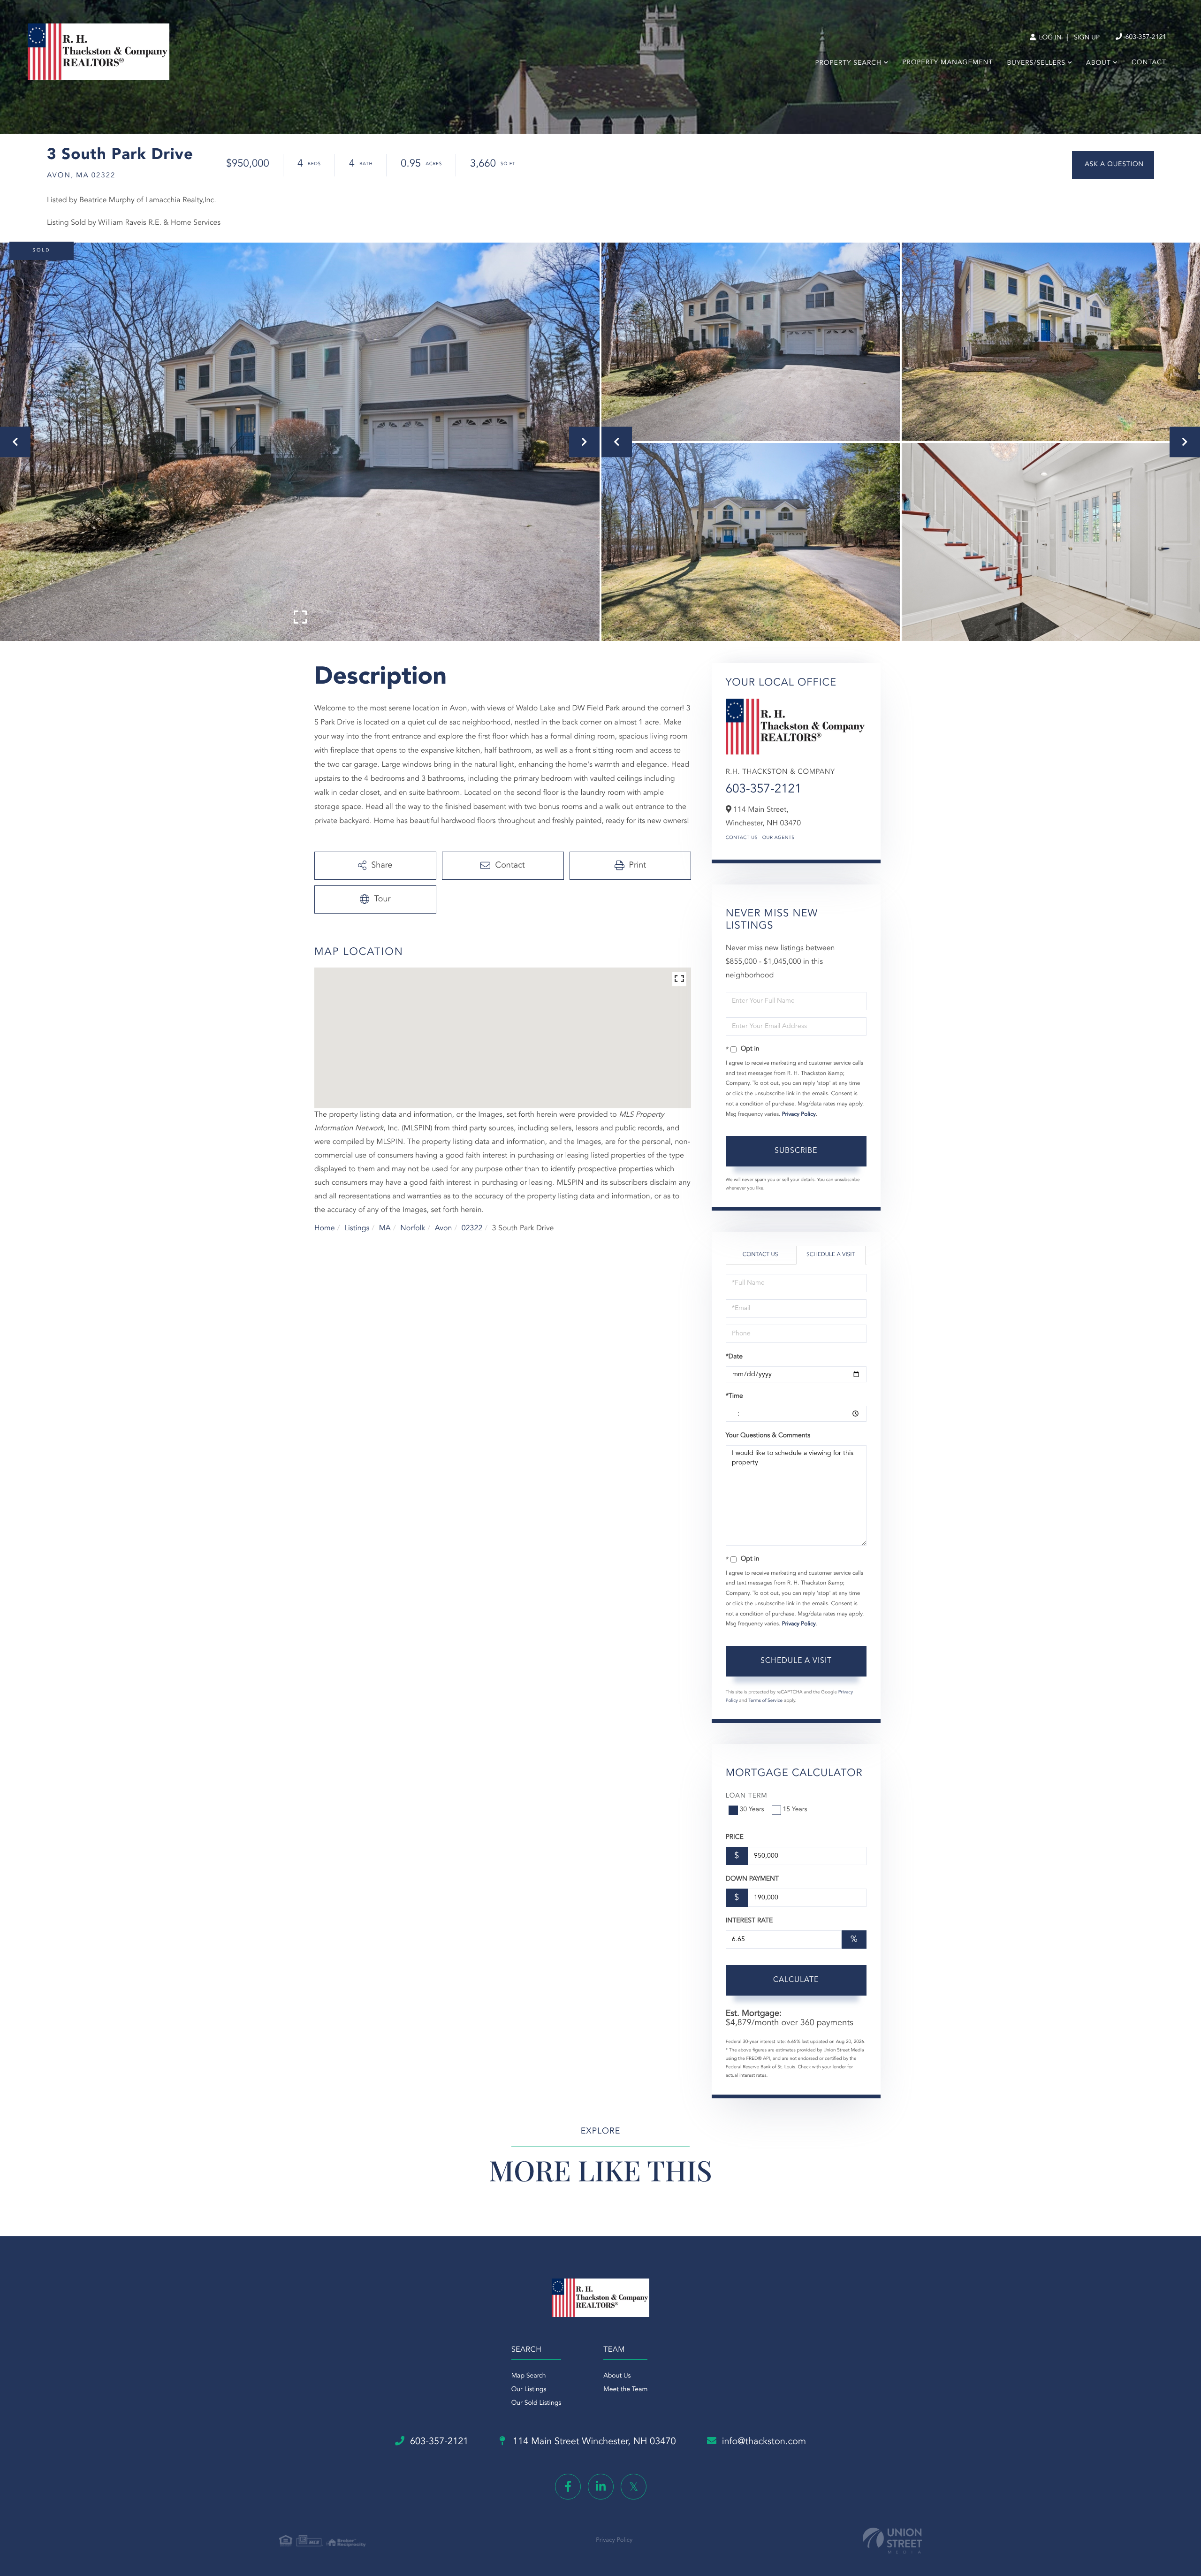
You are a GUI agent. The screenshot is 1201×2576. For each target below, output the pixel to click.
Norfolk (413, 1228)
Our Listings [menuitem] (529, 2390)
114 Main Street (593, 2442)
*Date (734, 1357)
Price (735, 1837)
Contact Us (742, 838)
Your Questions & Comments (768, 1436)
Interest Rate (749, 1921)
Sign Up (1087, 38)
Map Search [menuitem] (529, 2376)
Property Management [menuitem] (947, 63)
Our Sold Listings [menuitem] (536, 2403)
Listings (357, 1228)
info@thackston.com (764, 2442)
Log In (1049, 38)
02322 (472, 1228)
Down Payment (752, 1879)
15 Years (795, 1810)
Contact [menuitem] (1149, 63)
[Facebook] (568, 2487)
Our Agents (779, 838)
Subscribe (796, 1151)
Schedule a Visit (831, 1255)
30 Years (752, 1810)
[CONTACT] (1113, 165)
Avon (444, 1228)
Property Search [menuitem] (849, 63)
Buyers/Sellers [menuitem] (1036, 63)
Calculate (796, 1980)
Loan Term (747, 1796)
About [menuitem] (1098, 63)
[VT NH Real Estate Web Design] (892, 2541)
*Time (734, 1396)
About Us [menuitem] (617, 2376)
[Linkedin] (601, 2487)
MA (385, 1228)
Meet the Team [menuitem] (625, 2390)
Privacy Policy (799, 1114)
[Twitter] (634, 2487)
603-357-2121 (1145, 38)
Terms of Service (765, 1701)
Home (325, 1228)
